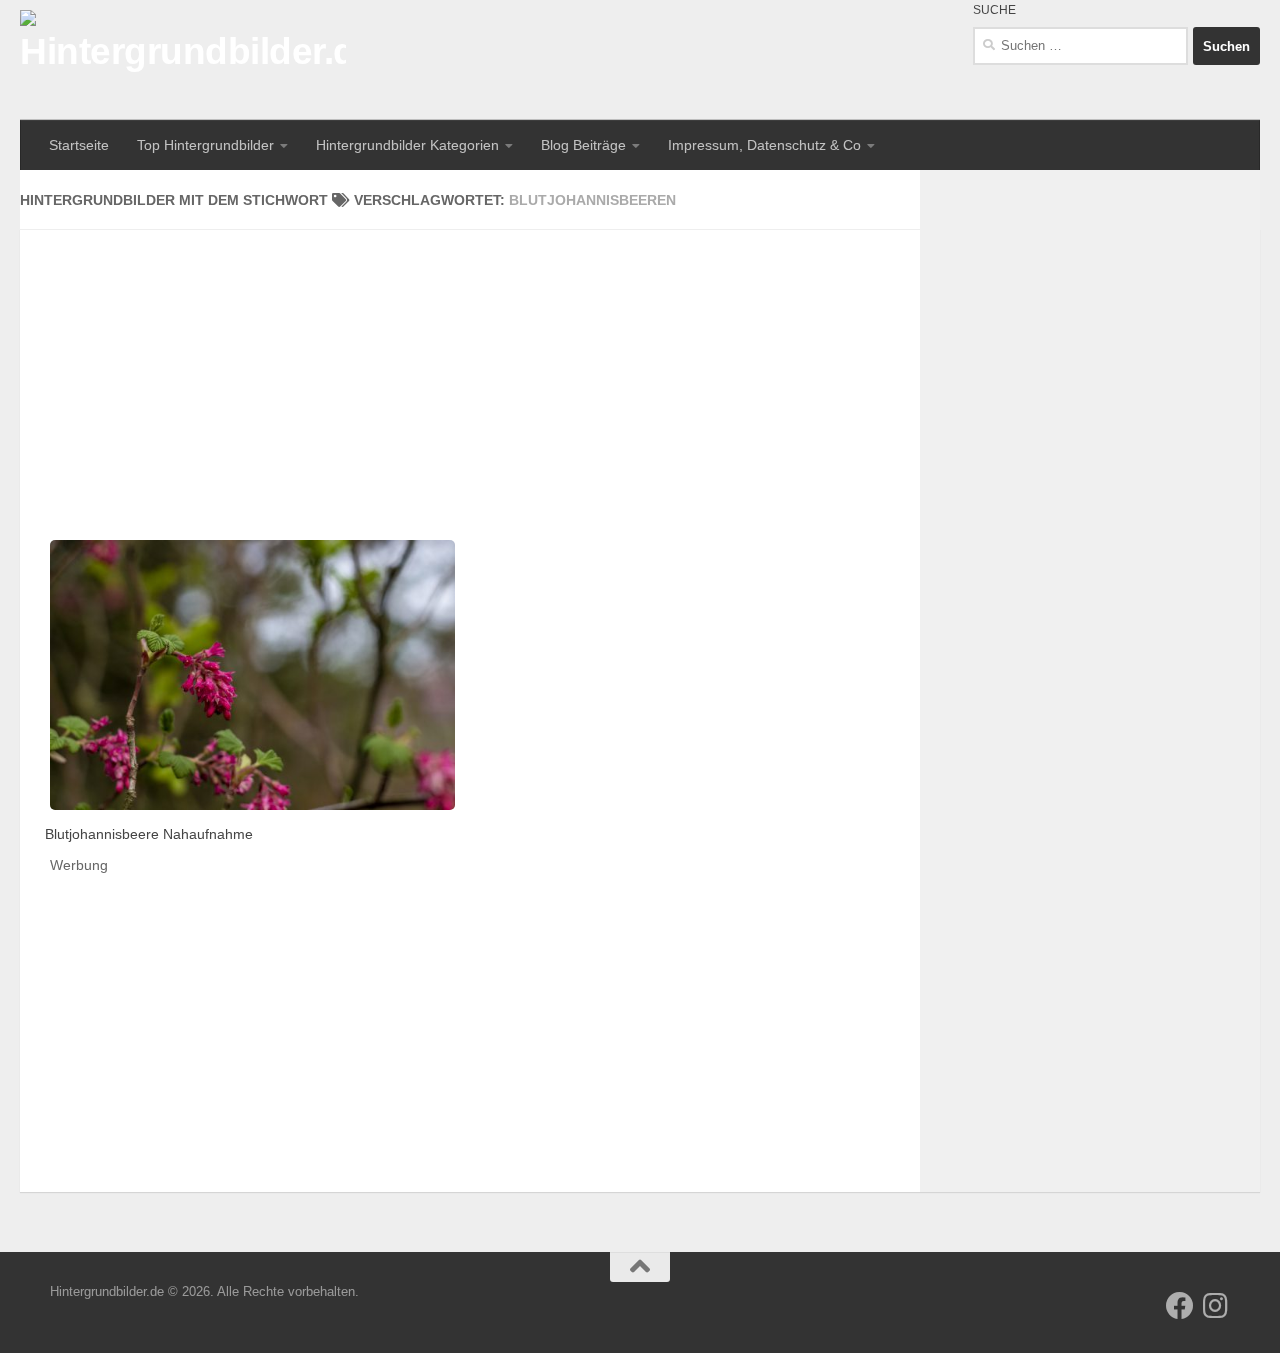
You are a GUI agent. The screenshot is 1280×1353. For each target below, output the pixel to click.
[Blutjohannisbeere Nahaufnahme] (252, 675)
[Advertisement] (470, 370)
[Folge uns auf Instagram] (1216, 1306)
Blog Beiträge (583, 145)
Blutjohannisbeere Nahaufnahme (149, 834)
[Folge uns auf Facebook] (1180, 1306)
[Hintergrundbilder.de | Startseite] (183, 60)
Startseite (79, 145)
